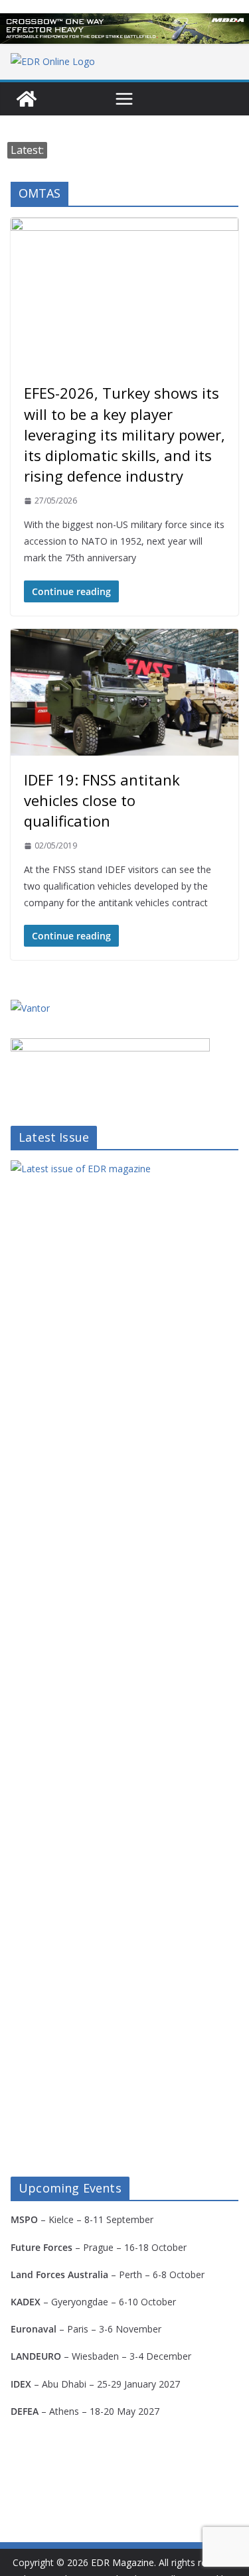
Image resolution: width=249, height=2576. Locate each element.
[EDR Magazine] (27, 99)
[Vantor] (30, 1008)
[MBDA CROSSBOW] (124, 29)
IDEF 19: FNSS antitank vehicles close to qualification (102, 800)
